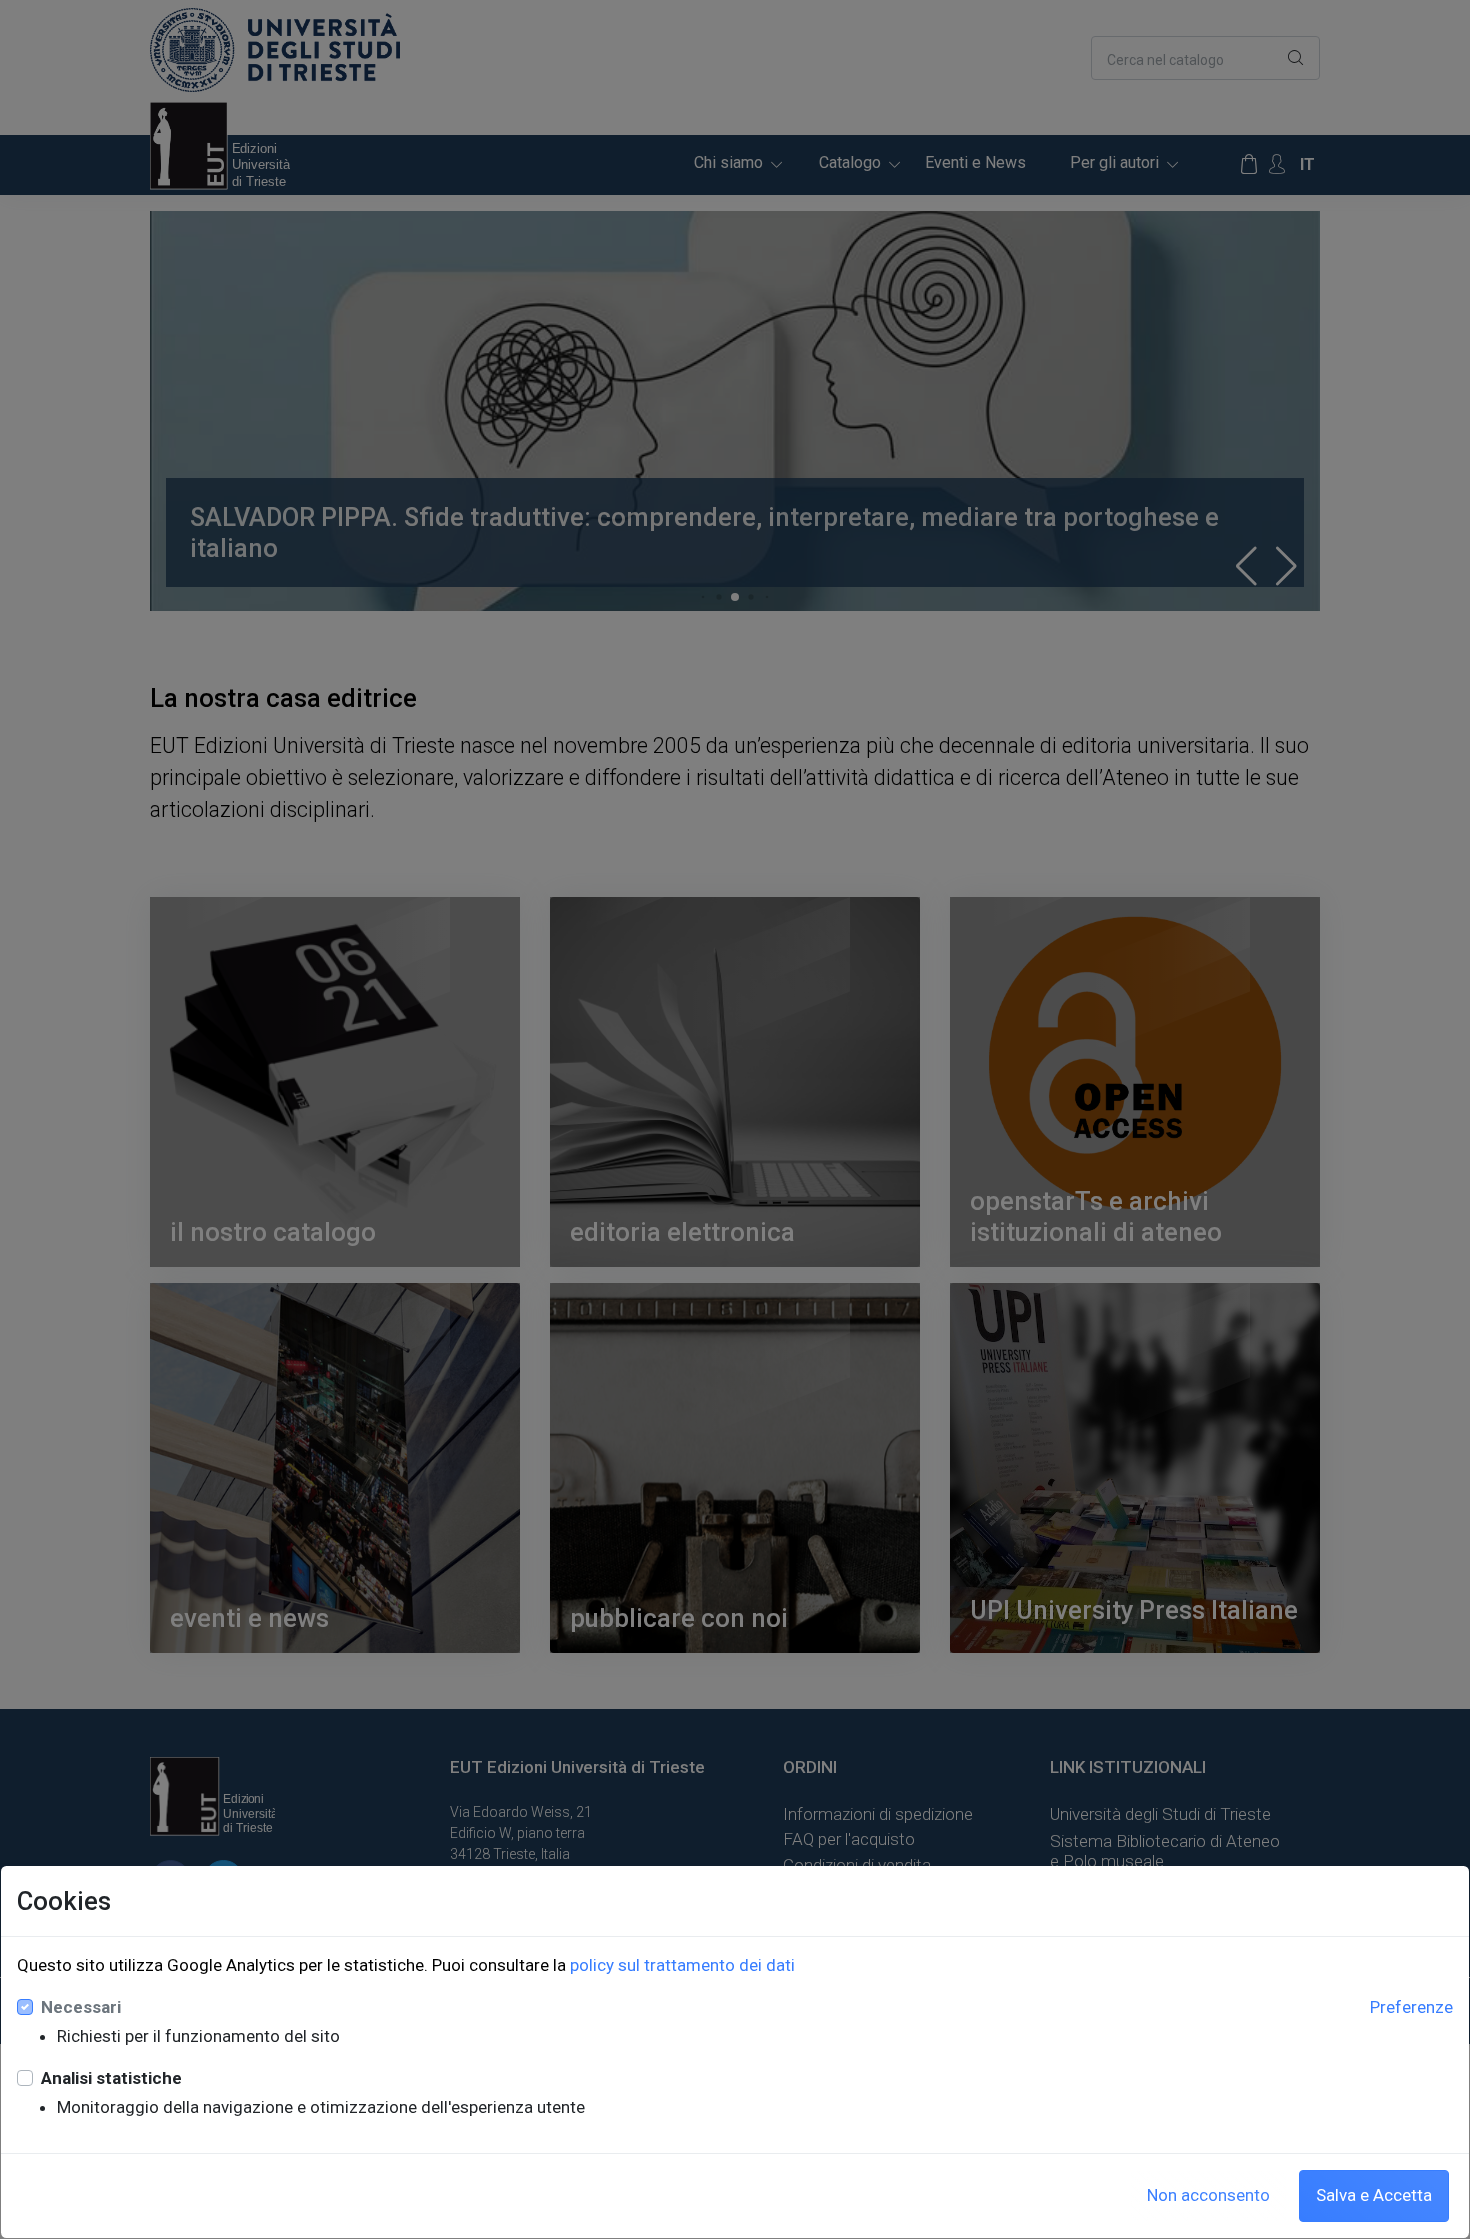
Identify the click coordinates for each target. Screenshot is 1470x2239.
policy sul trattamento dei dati (682, 1965)
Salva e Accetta (1374, 2195)
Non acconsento (1208, 2195)
